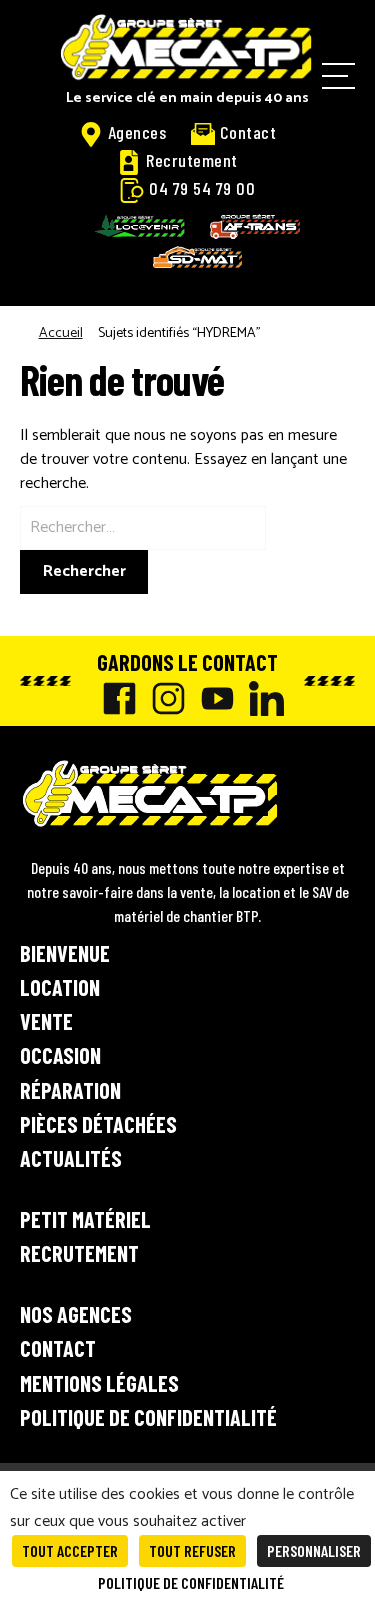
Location (60, 987)
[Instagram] (163, 698)
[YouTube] (212, 698)
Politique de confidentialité (148, 1417)
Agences (137, 132)
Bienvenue (65, 953)
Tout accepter (70, 1550)
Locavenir (140, 226)
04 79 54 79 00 (202, 188)
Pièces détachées (98, 1124)
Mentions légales (99, 1383)
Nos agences (76, 1314)
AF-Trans (255, 226)
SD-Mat (198, 257)
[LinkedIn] (261, 698)
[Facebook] (114, 698)
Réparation (70, 1090)
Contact (248, 132)
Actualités (71, 1158)
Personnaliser (314, 1550)
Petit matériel (85, 1219)
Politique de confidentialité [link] (191, 1582)
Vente (46, 1021)
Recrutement (192, 160)
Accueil (61, 333)
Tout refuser (192, 1550)
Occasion (60, 1055)
